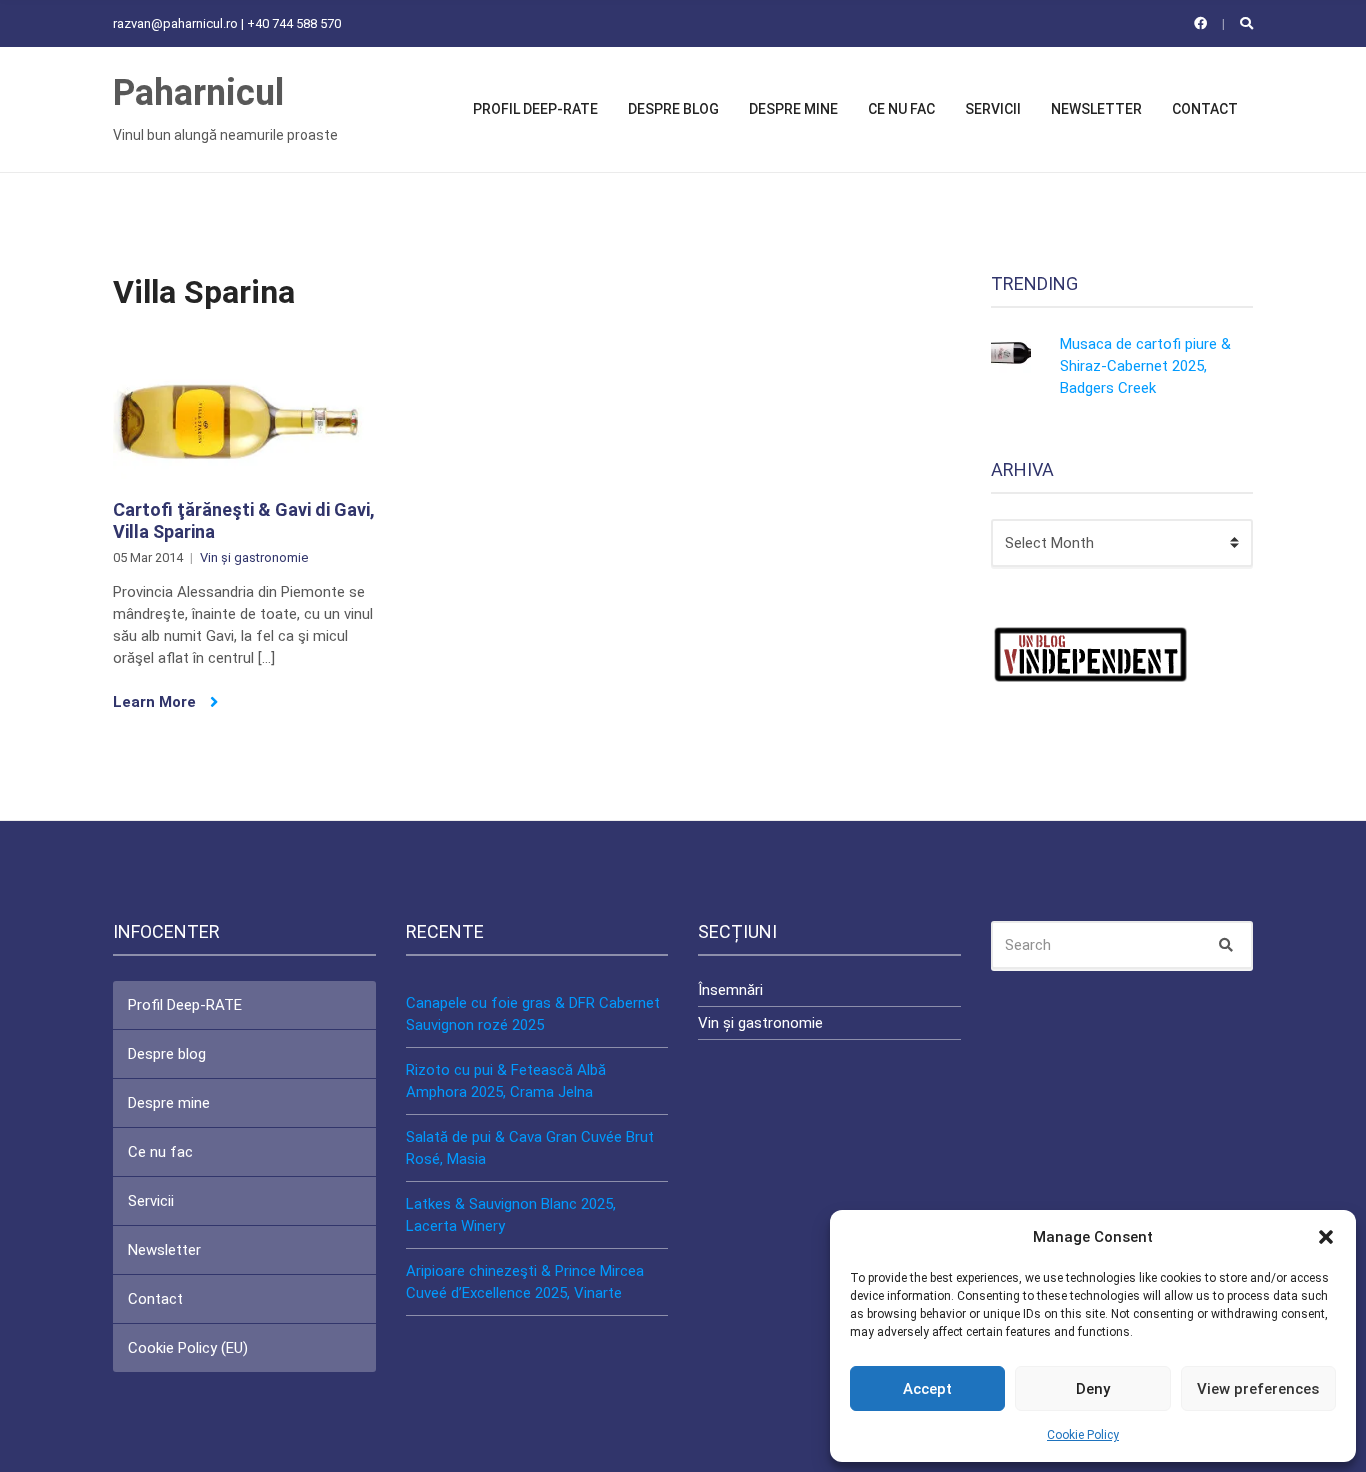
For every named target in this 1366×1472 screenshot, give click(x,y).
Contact (1205, 109)
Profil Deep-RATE (535, 109)
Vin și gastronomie (254, 557)
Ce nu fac (901, 109)
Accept (927, 1389)
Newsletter (1096, 109)
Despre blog (673, 109)
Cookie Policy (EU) (188, 1348)
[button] (1326, 1237)
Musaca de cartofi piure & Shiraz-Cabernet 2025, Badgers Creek (1145, 366)
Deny (1093, 1389)
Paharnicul (198, 93)
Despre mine (793, 109)
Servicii (993, 109)
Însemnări (730, 990)
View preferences (1258, 1389)
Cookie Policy (1083, 1435)
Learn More (156, 702)
